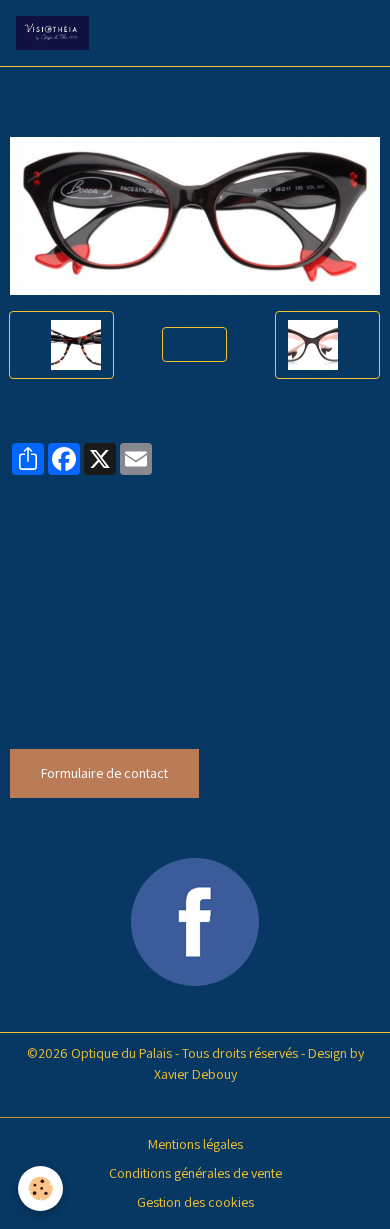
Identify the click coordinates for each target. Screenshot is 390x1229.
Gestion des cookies (195, 1202)
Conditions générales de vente (195, 1173)
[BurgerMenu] (349, 33)
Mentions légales (195, 1144)
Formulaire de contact (104, 773)
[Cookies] (40, 1188)
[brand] (56, 33)
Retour (194, 344)
